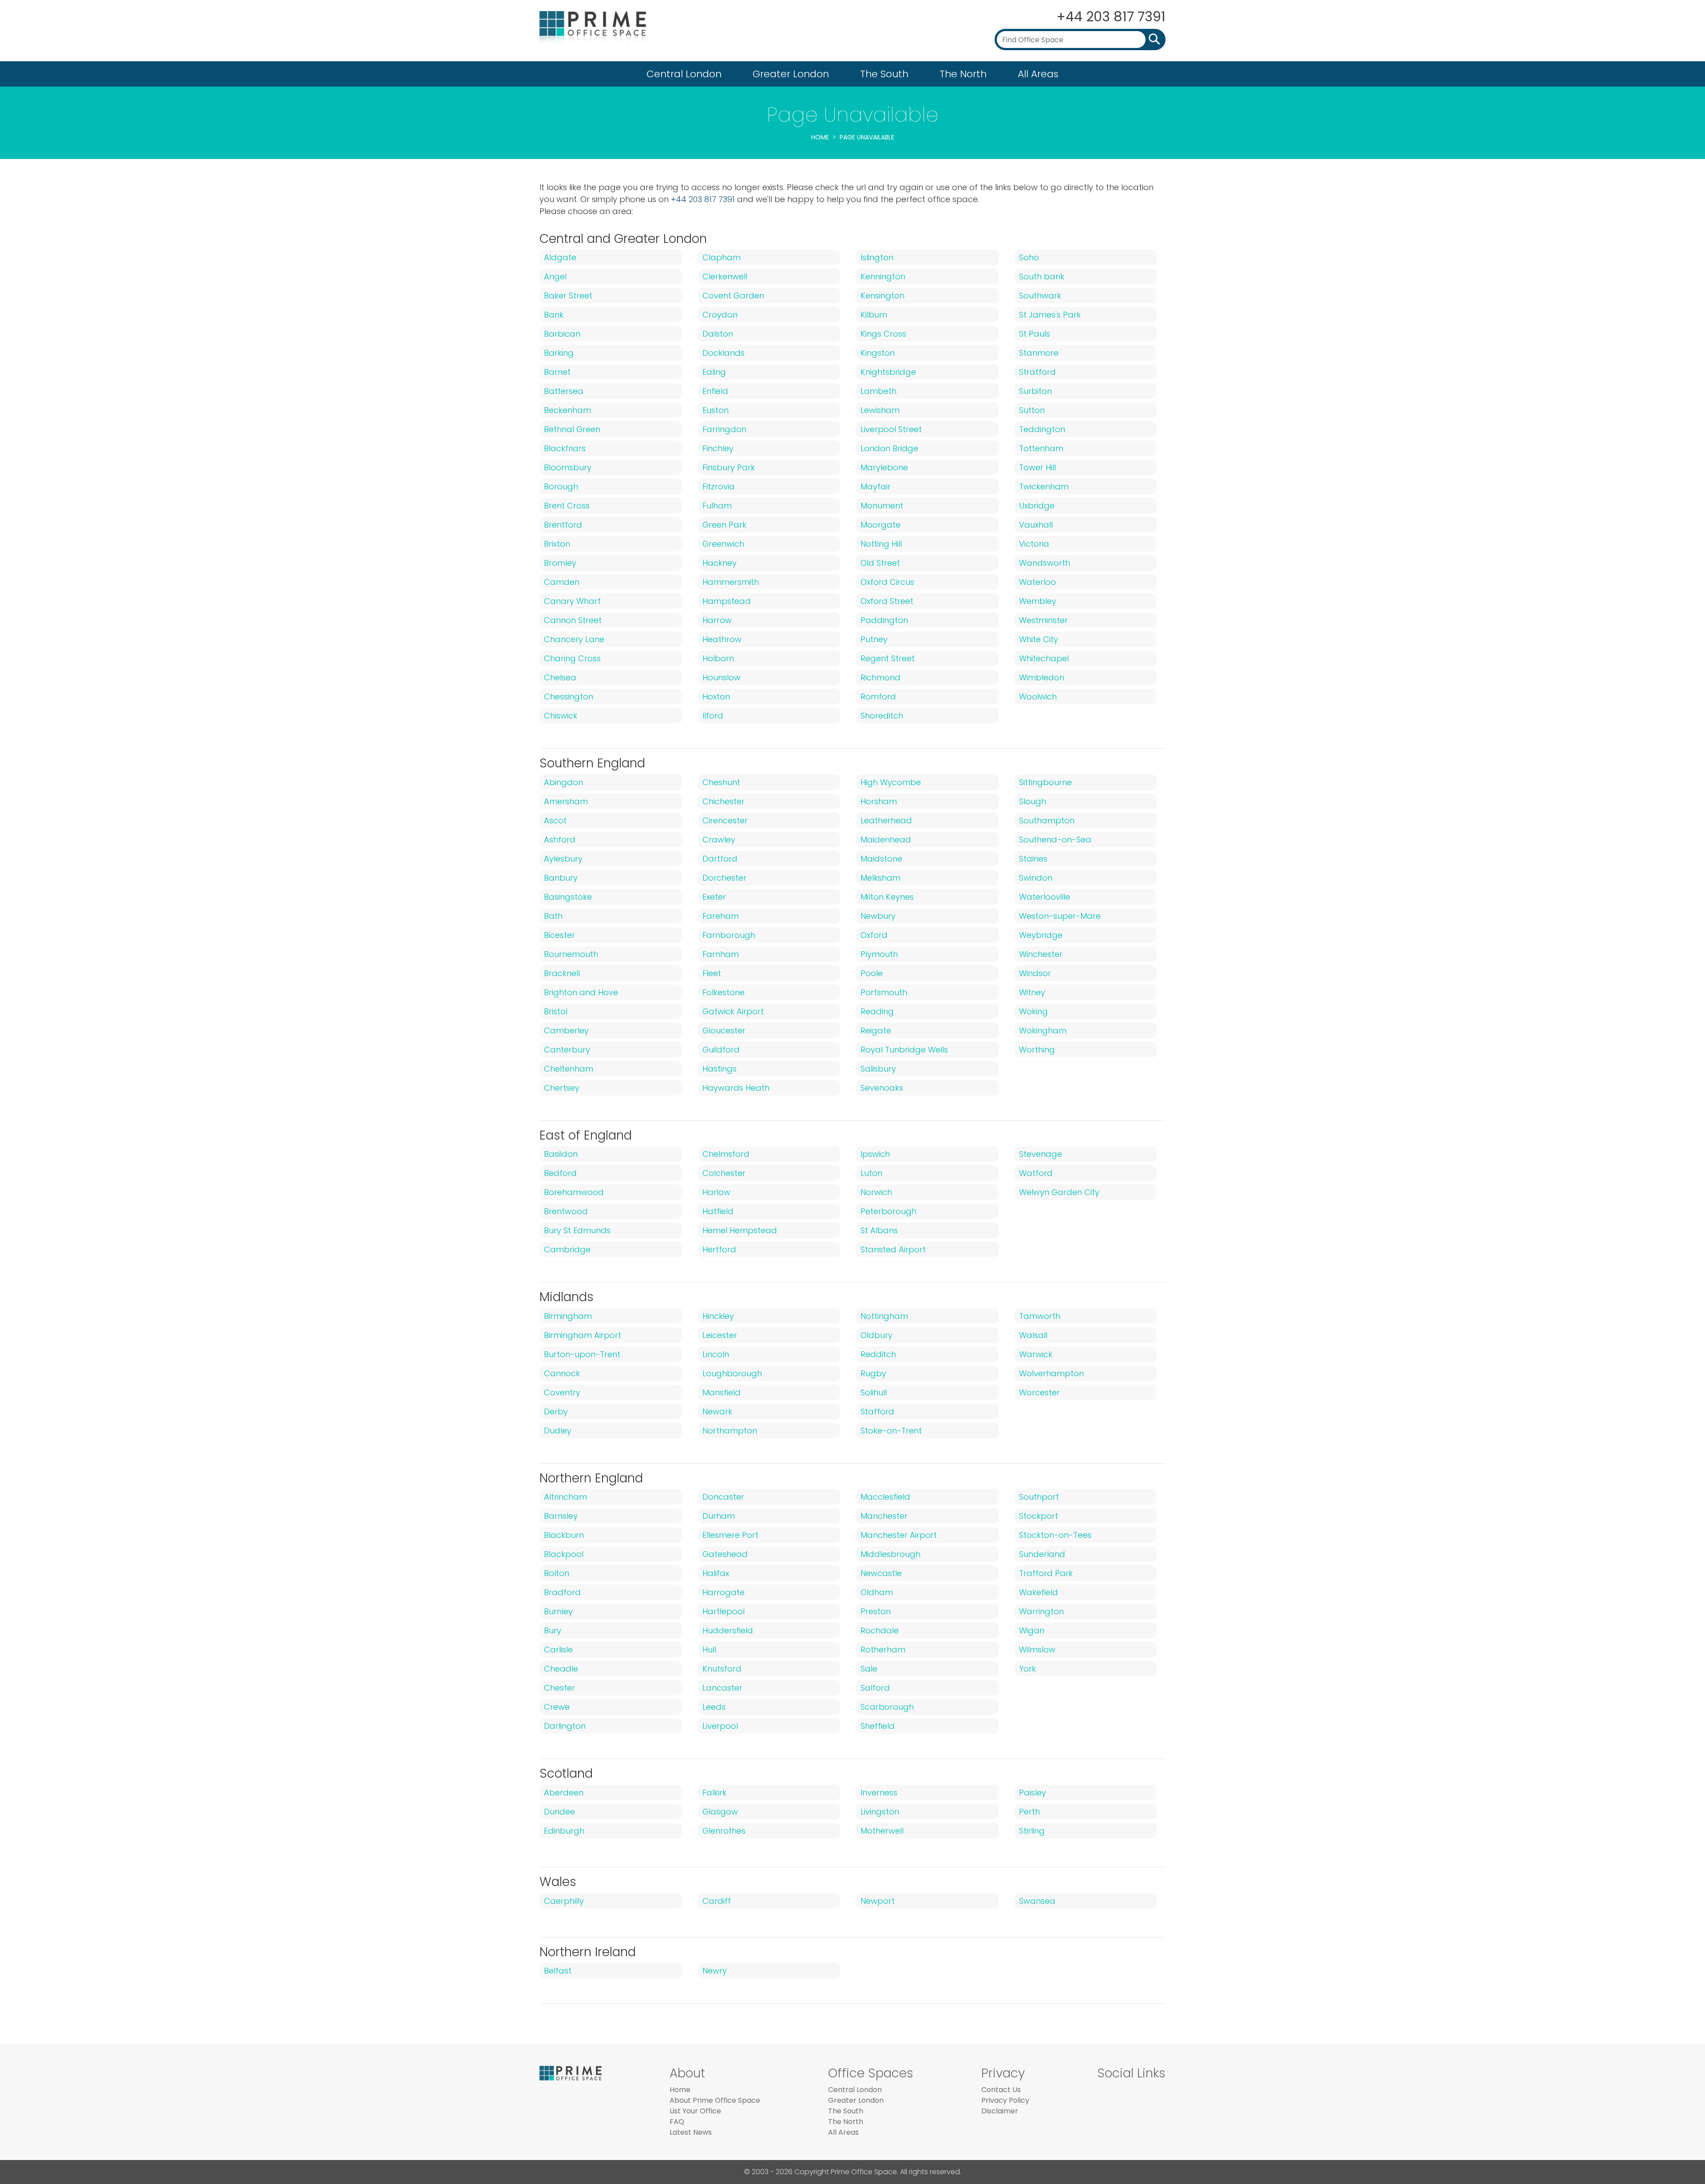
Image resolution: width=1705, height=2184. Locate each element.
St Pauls (1035, 334)
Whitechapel (1044, 658)
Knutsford (722, 1669)
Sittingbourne (1045, 782)
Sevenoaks (882, 1088)
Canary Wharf (572, 601)
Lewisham (880, 410)
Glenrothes (724, 1831)
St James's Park (1050, 315)
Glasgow (720, 1812)
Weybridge (1041, 935)
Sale (869, 1669)
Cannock (562, 1373)
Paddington (884, 620)
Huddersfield (728, 1630)
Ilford (713, 716)
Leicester (720, 1335)
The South (884, 74)
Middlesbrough (890, 1554)
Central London (684, 74)
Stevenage (1041, 1154)
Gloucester (724, 1030)
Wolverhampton (1051, 1373)
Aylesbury (563, 859)
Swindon (1036, 878)
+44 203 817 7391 (1111, 17)
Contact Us (1001, 2090)
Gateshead (725, 1554)
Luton (871, 1173)
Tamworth (1040, 1316)
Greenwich (723, 544)
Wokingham (1043, 1030)
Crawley (719, 840)
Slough (1033, 801)
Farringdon (724, 429)
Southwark (1040, 296)
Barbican (562, 334)
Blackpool (564, 1554)
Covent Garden (733, 296)
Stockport (1039, 1516)
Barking (559, 353)
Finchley (718, 448)
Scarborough (887, 1707)
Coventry (562, 1392)
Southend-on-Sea (1055, 840)
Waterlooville (1045, 897)
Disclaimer (1000, 2111)
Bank (554, 315)
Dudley (558, 1431)
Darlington (565, 1726)
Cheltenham (569, 1069)
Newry (715, 1971)
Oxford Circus (887, 582)
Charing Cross (572, 658)
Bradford (562, 1592)
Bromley (560, 563)
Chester (559, 1688)
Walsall (1033, 1335)
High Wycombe (891, 782)
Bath (553, 916)
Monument (882, 506)
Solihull (874, 1392)
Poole (872, 973)
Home (820, 137)
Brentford (563, 525)
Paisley (1033, 1793)
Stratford (1037, 372)
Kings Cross (883, 334)
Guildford (721, 1050)
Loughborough (732, 1373)
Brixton (557, 544)
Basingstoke (568, 897)
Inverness (879, 1793)
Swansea (1037, 1901)
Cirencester (725, 820)
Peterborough (888, 1211)
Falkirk (714, 1793)
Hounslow (722, 677)
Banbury (561, 878)
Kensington (882, 296)
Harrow (717, 620)
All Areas (1038, 74)
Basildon (561, 1154)
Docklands (724, 353)
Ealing (714, 372)
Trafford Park (1046, 1573)
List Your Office (695, 2111)
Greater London (791, 74)
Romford (878, 697)
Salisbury (878, 1069)
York (1027, 1669)
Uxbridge (1037, 506)
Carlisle (558, 1650)
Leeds (714, 1707)
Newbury (878, 916)
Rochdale (880, 1630)
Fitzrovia (719, 486)
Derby (556, 1412)
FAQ (677, 2122)
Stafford (877, 1412)
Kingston (878, 353)
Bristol (556, 1011)
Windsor (1035, 973)
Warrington (1041, 1611)
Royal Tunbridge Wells (904, 1050)
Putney (874, 639)
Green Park (724, 525)
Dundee (559, 1812)
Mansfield (722, 1392)
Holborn (718, 658)
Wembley (1038, 601)
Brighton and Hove (581, 992)
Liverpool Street (891, 429)
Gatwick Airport (733, 1011)
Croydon (720, 315)
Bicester (559, 935)
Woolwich (1038, 697)
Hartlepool (724, 1611)
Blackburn (564, 1535)
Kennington (883, 276)
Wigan (1032, 1630)
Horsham (879, 801)
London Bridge (889, 448)
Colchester (724, 1173)
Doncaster (723, 1497)
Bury (553, 1630)
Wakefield (1039, 1592)
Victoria (1034, 544)
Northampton (730, 1431)
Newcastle (881, 1573)
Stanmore (1039, 353)
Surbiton (1035, 391)
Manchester (884, 1516)
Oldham (877, 1592)
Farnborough (729, 935)
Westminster (1043, 620)
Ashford (560, 840)
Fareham (721, 916)
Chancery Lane (574, 639)
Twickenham (1044, 486)
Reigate (876, 1030)
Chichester (724, 801)
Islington (877, 257)
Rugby (873, 1373)
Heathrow (722, 639)
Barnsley (561, 1516)
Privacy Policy (1005, 2100)
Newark (717, 1412)
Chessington (569, 697)
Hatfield (718, 1211)
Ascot (555, 820)
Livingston (880, 1812)
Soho (1029, 257)
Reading (877, 1011)
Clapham (722, 257)
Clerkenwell (725, 276)
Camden (562, 582)
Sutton (1032, 410)
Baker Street (568, 296)
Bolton (557, 1573)
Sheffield (878, 1726)
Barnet (557, 372)
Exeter (714, 897)
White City (1039, 639)
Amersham (566, 801)
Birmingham (568, 1316)
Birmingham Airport (583, 1335)
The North (963, 74)
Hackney (720, 563)
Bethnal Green (572, 429)
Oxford (874, 935)
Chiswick (561, 716)
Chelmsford (726, 1154)
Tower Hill (1037, 467)
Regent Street (888, 658)
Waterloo (1037, 582)
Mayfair (876, 486)
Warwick (1036, 1354)
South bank (1042, 276)
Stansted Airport (893, 1249)
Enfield (715, 391)
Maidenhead (886, 840)
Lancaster (722, 1688)
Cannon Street (573, 620)
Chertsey (562, 1088)
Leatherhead (886, 820)
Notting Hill (881, 544)
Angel (555, 276)
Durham (719, 1516)
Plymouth (879, 954)
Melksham (880, 878)
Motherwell (882, 1831)
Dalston (718, 334)
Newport (878, 1901)
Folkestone (724, 992)
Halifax (716, 1573)
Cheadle (561, 1669)
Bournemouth (571, 954)
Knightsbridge (888, 372)
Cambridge (567, 1249)
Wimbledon (1042, 677)
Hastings (720, 1069)
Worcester (1039, 1392)
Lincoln (716, 1354)
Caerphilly (564, 1901)
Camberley (566, 1030)
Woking (1033, 1011)
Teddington (1042, 429)
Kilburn (874, 315)
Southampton (1047, 820)
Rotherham (883, 1650)
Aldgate (560, 257)
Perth (1029, 1812)
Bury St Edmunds (577, 1230)
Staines (1033, 859)
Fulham (717, 506)
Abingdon (563, 782)
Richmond (880, 677)
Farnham (721, 954)
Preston (876, 1611)
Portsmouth (884, 992)
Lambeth (878, 391)
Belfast (558, 1971)
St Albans (879, 1230)
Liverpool (720, 1726)
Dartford (720, 859)
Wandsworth (1045, 563)
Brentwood (566, 1211)
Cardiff (717, 1901)
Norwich (876, 1192)
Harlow (716, 1192)
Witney (1032, 992)
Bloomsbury (568, 467)
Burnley (558, 1611)
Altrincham (565, 1497)
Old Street (880, 563)
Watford (1036, 1173)
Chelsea (560, 677)
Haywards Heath (736, 1088)
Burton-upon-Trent (582, 1354)
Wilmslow (1037, 1650)
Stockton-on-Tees (1055, 1535)
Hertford (719, 1249)
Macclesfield (885, 1497)
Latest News (691, 2132)
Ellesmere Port (730, 1535)
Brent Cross (567, 506)
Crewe (557, 1707)
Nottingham (884, 1316)
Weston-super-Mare (1060, 916)
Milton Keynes (887, 897)
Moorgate (880, 525)
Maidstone (881, 859)
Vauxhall (1036, 525)
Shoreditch (882, 716)
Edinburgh (564, 1831)
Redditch (878, 1354)
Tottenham (1041, 448)
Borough (561, 486)
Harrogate (724, 1592)
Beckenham (567, 410)
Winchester (1041, 954)
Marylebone (884, 467)
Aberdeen (564, 1793)
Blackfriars (565, 448)
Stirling (1032, 1831)
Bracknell (562, 973)
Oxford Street (887, 601)
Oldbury (876, 1335)
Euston (716, 410)
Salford (875, 1688)
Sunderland (1042, 1554)
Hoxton (716, 697)
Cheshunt (721, 782)
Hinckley (718, 1316)
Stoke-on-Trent (891, 1431)
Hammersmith (731, 582)
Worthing (1037, 1050)
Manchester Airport (899, 1535)
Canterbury (567, 1050)
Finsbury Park (729, 467)
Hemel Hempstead (740, 1230)
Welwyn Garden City (1059, 1192)
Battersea (564, 391)
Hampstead (727, 601)
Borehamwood (574, 1192)
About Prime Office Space (715, 2100)
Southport (1039, 1497)
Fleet (712, 973)
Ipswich (875, 1154)
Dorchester (724, 878)
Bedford (560, 1173)
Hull (709, 1650)
